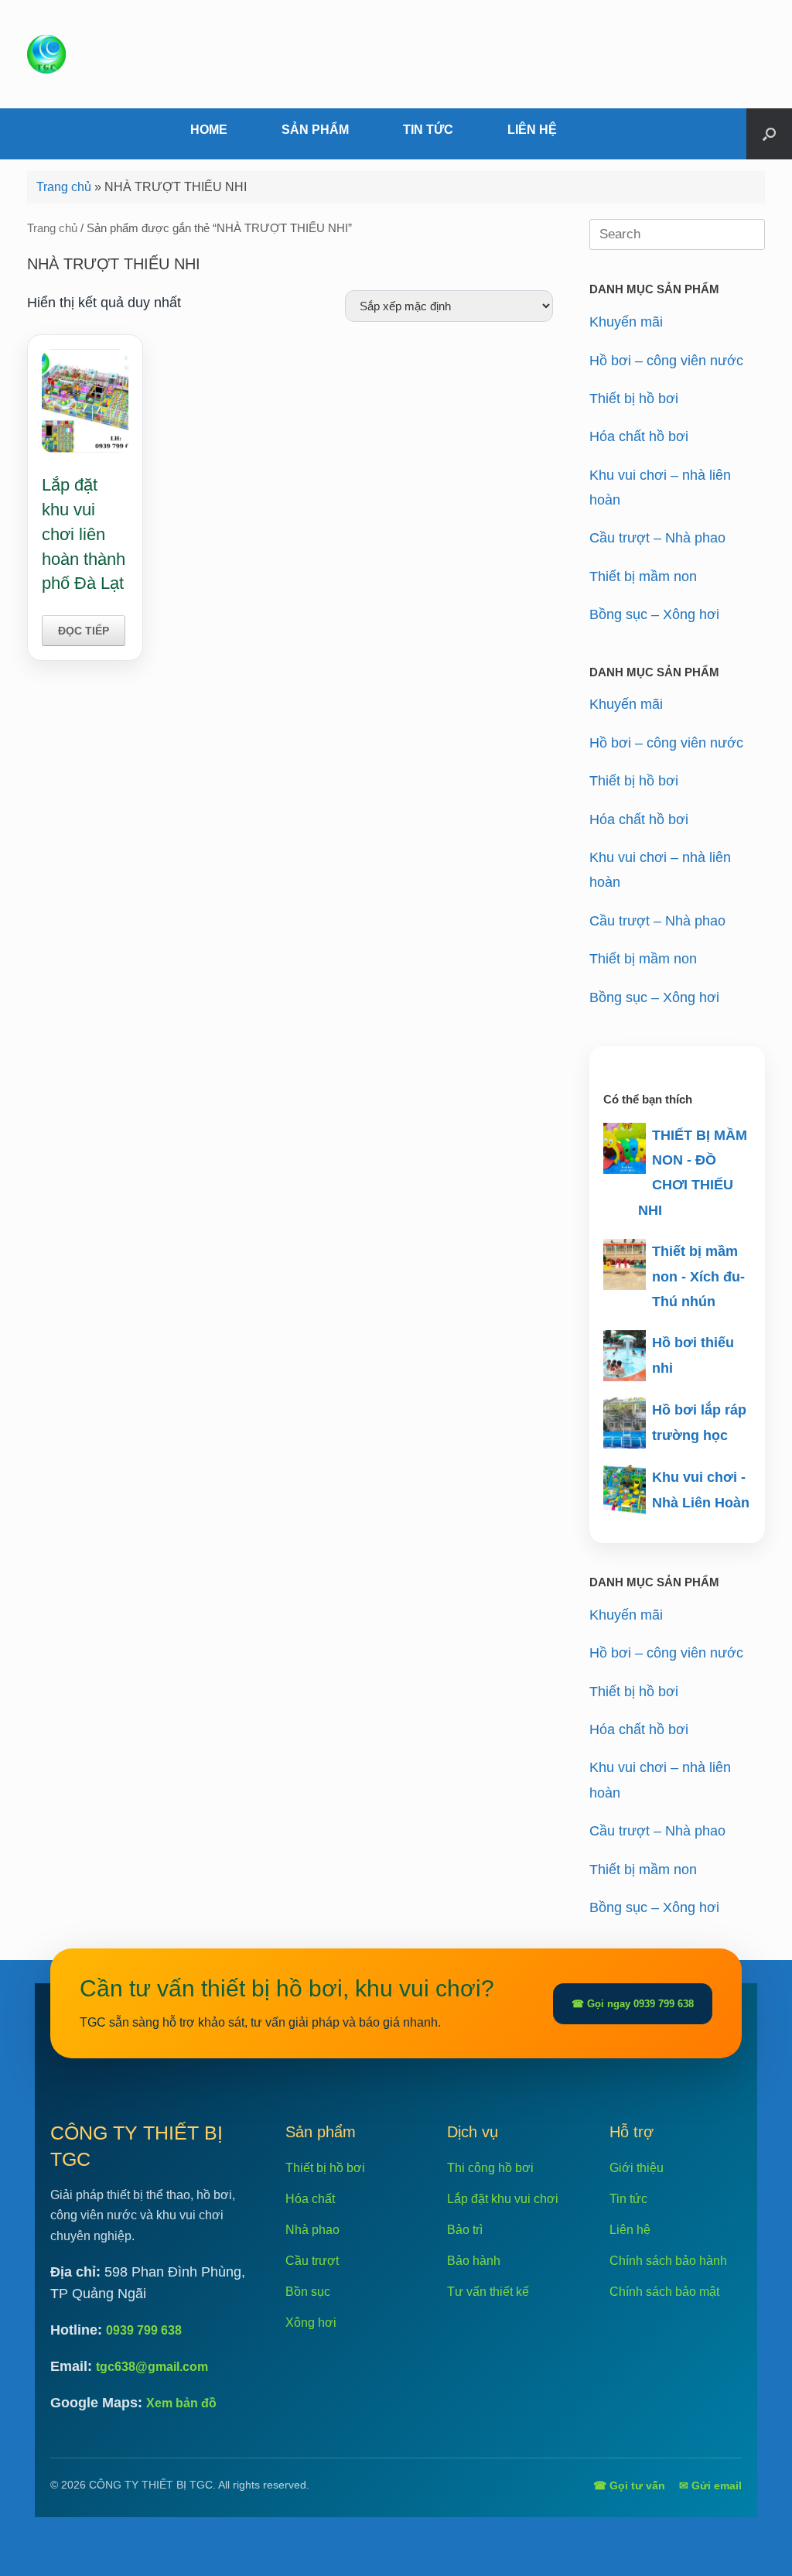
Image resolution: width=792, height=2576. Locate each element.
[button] (769, 134)
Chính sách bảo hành (668, 2261)
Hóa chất (310, 2199)
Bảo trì (465, 2230)
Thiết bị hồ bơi (634, 399)
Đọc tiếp (84, 631)
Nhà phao (312, 2230)
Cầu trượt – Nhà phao (657, 538)
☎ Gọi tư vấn (629, 2485)
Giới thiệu (637, 2168)
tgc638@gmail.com (152, 2367)
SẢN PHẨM (315, 130)
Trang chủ (64, 187)
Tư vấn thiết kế (488, 2292)
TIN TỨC (428, 130)
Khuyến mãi (626, 322)
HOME (209, 130)
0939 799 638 (144, 2330)
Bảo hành (474, 2261)
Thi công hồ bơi (490, 2168)
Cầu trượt (312, 2261)
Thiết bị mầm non (643, 576)
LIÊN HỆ (532, 130)
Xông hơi (311, 2323)
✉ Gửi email (710, 2485)
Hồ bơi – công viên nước (666, 361)
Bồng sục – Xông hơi (654, 614)
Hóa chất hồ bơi (639, 436)
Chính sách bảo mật (664, 2292)
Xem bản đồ (181, 2403)
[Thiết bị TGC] (46, 54)
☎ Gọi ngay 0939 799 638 (633, 2004)
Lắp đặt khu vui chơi (503, 2199)
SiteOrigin (418, 2544)
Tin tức (628, 2199)
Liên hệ (630, 2230)
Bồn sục (308, 2292)
